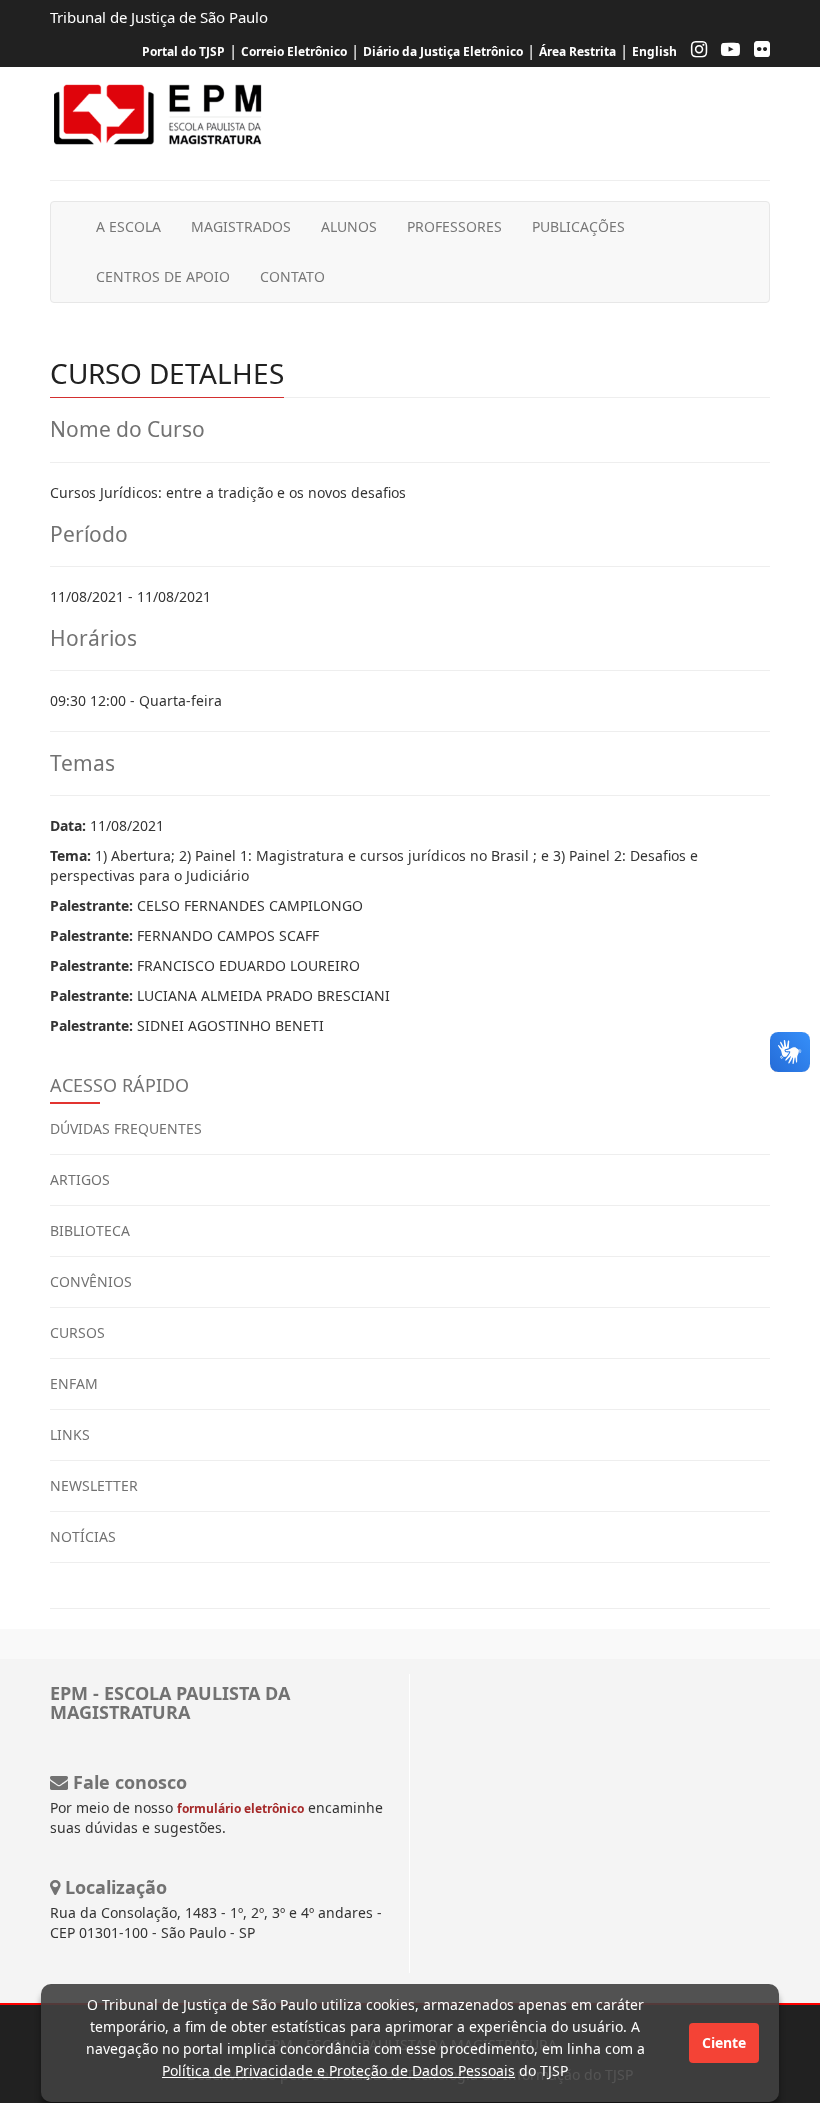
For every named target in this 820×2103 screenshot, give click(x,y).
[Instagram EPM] (694, 51)
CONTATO (292, 276)
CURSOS (77, 1332)
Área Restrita (577, 51)
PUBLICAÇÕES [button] (578, 226)
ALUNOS (349, 226)
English (654, 51)
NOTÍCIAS (83, 1536)
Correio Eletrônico (294, 51)
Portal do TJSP (183, 51)
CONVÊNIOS (91, 1281)
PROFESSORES (454, 226)
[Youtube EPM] (725, 51)
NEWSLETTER (94, 1485)
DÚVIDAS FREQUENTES (126, 1128)
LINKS (70, 1434)
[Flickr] (757, 51)
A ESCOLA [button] (128, 226)
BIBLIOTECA (90, 1230)
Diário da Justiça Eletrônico (443, 51)
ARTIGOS (80, 1179)
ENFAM (74, 1383)
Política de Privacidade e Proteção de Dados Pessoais (338, 2070)
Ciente (724, 2042)
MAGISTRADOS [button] (241, 226)
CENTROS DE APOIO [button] (163, 276)
